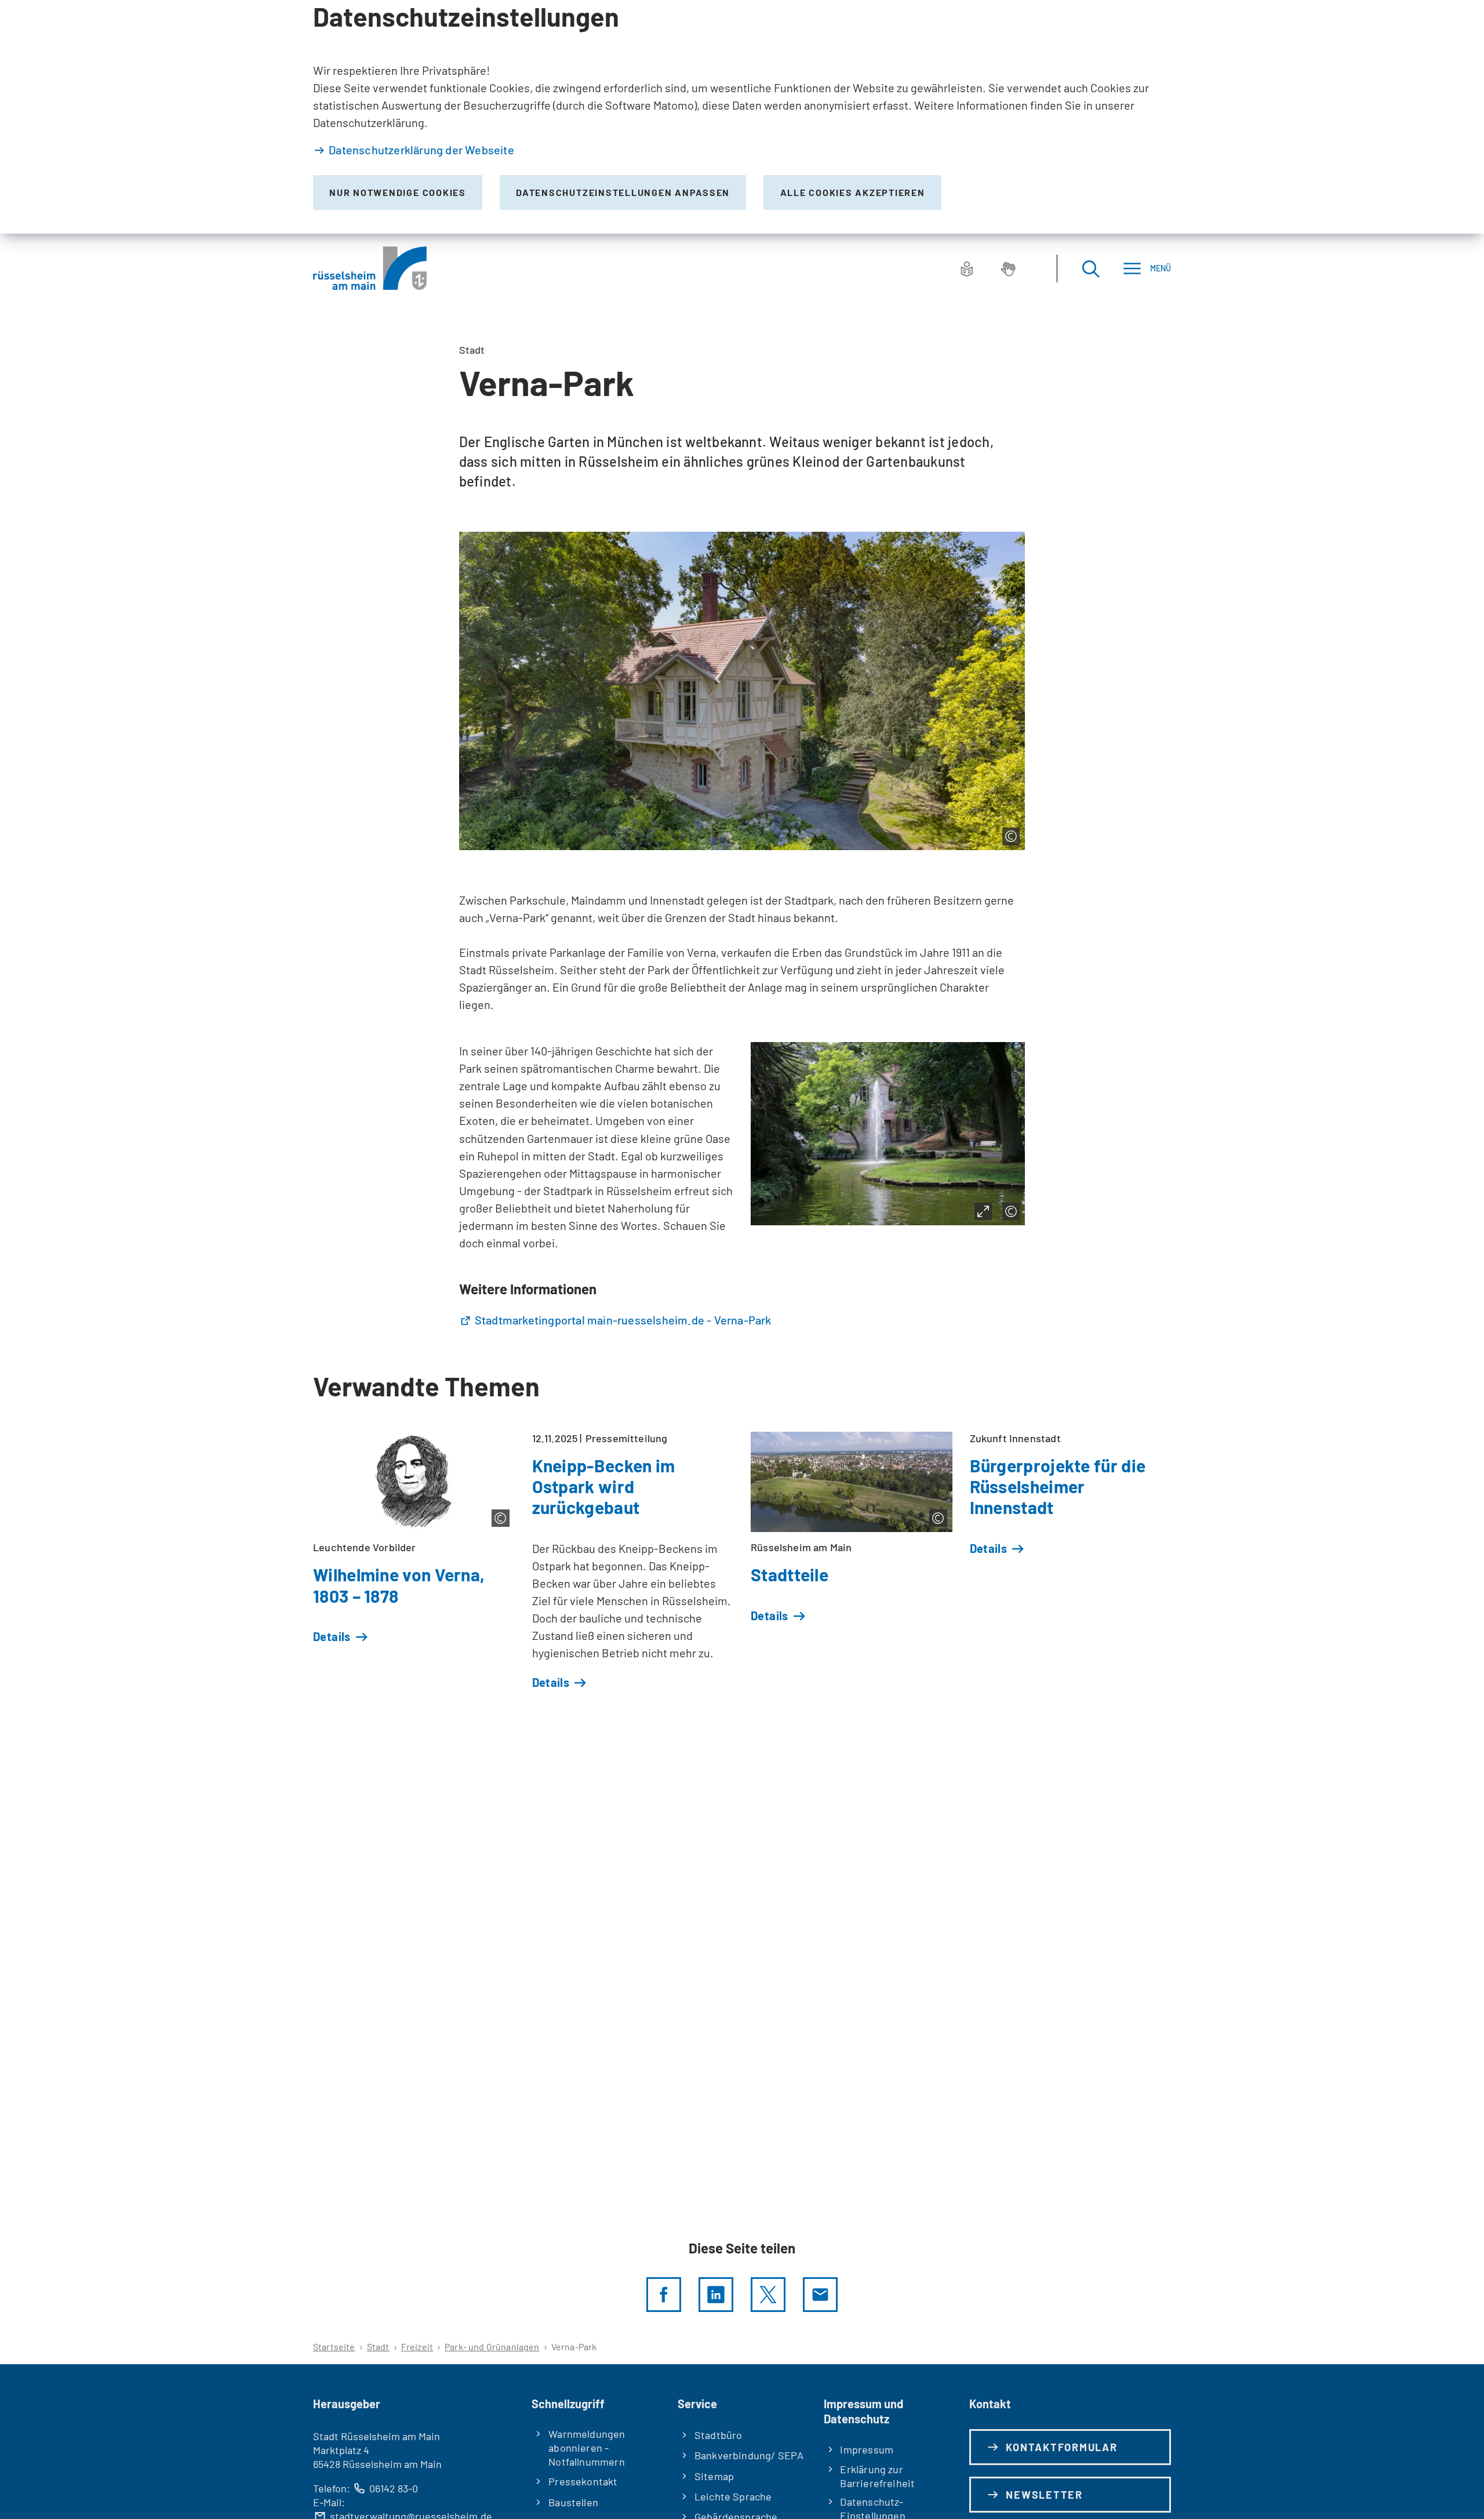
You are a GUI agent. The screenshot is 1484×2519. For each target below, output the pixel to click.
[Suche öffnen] (1090, 268)
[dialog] (742, 117)
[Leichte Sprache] (967, 268)
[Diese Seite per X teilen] (768, 2295)
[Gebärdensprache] (1008, 268)
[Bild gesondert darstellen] (983, 1211)
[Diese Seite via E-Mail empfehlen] (820, 2295)
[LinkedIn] (716, 2295)
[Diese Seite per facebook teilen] (664, 2295)
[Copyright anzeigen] (1011, 836)
